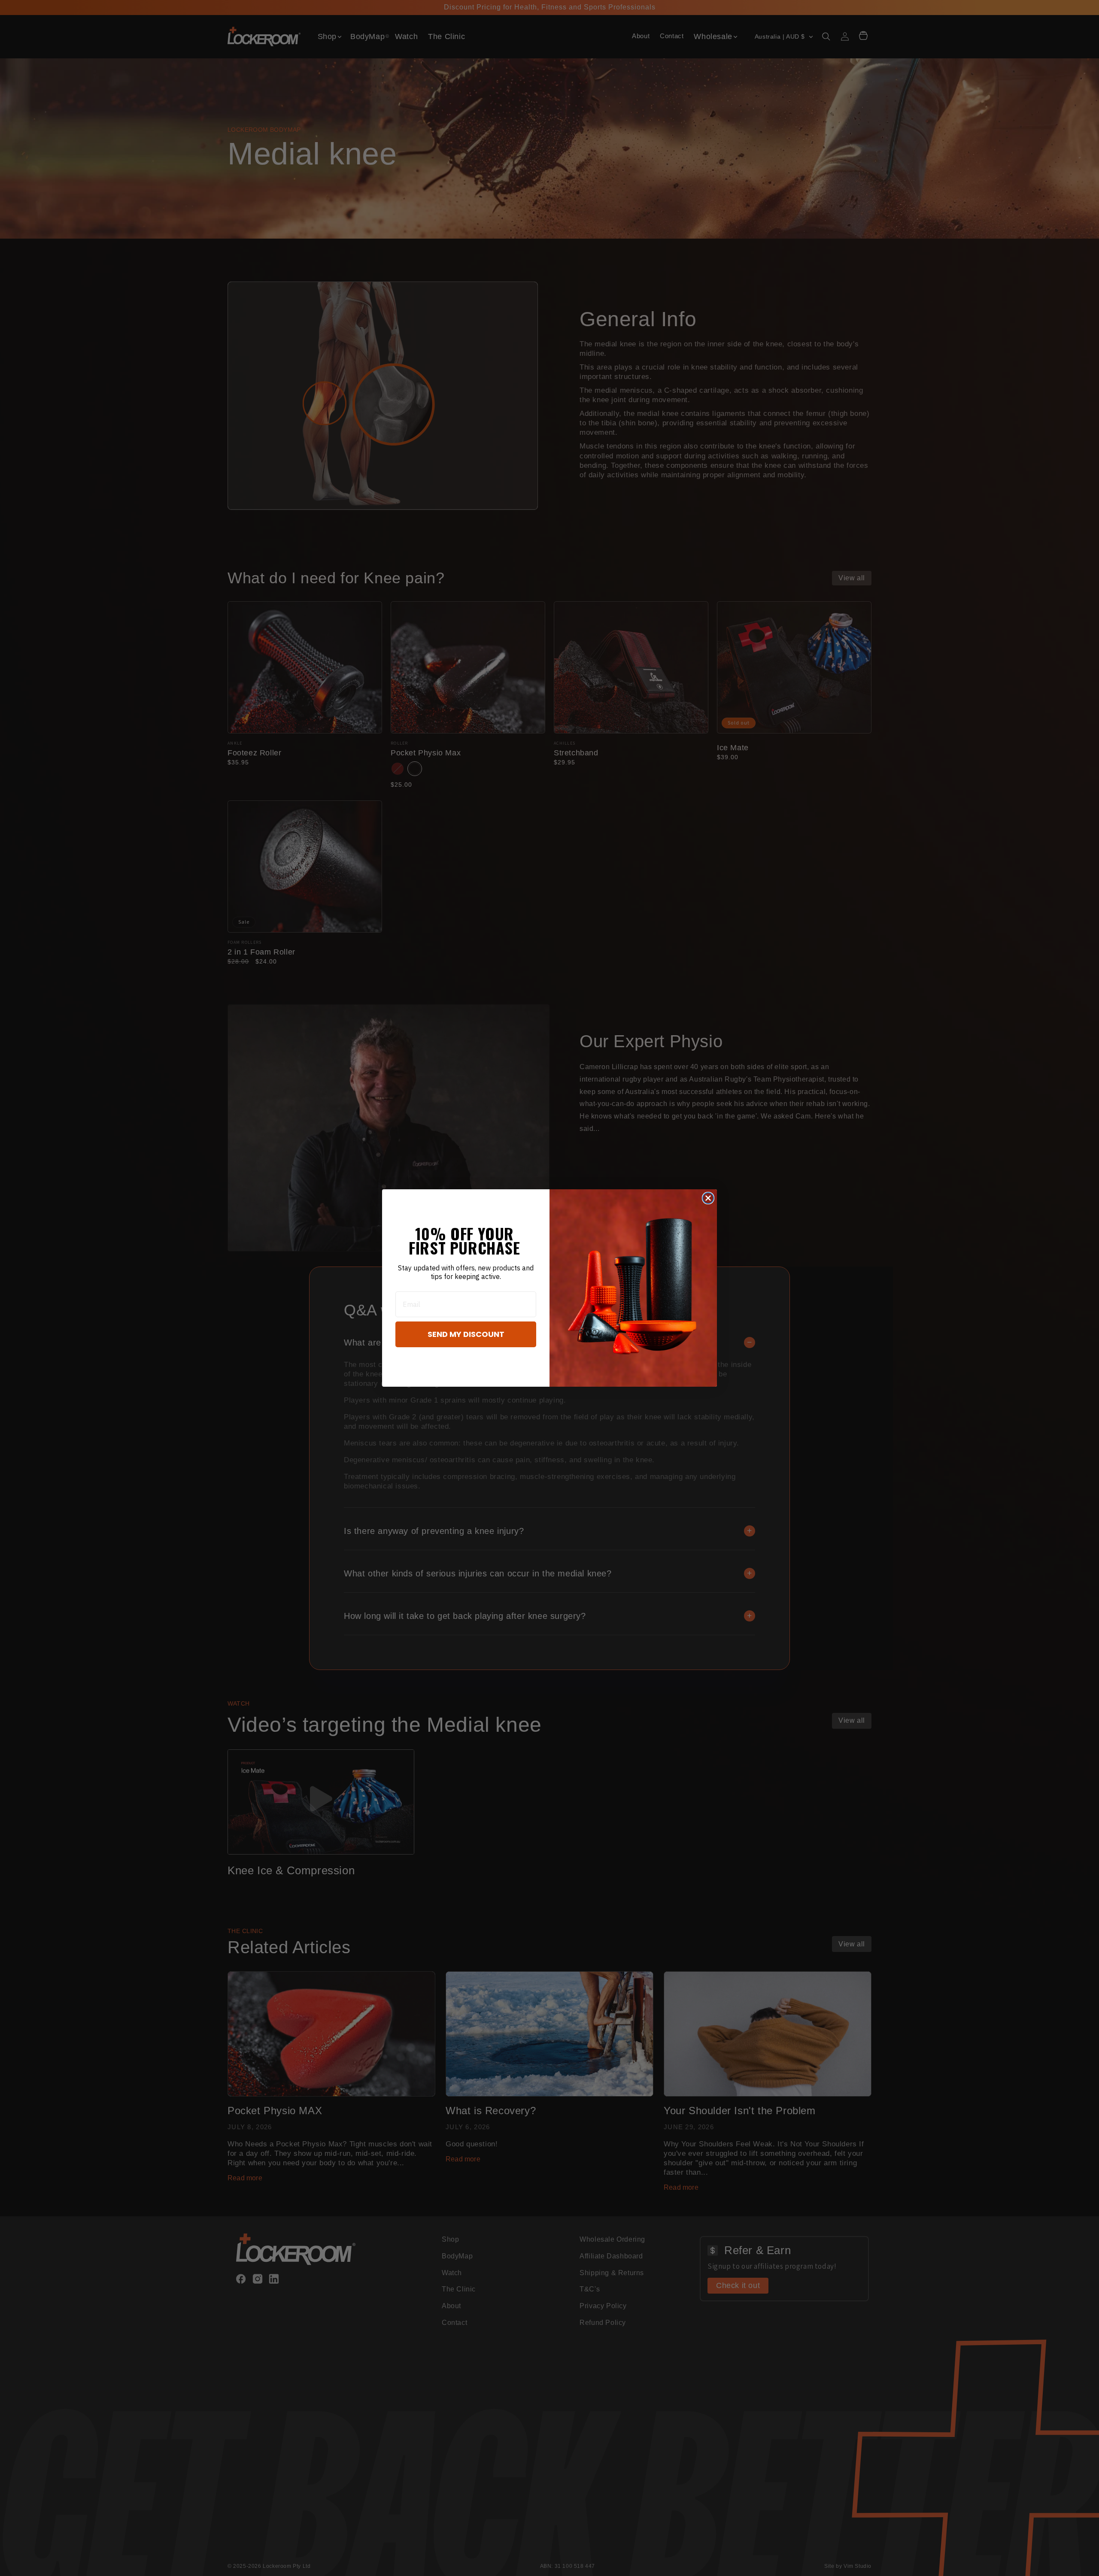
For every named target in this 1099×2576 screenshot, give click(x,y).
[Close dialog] (708, 1198)
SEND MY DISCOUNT (466, 1334)
